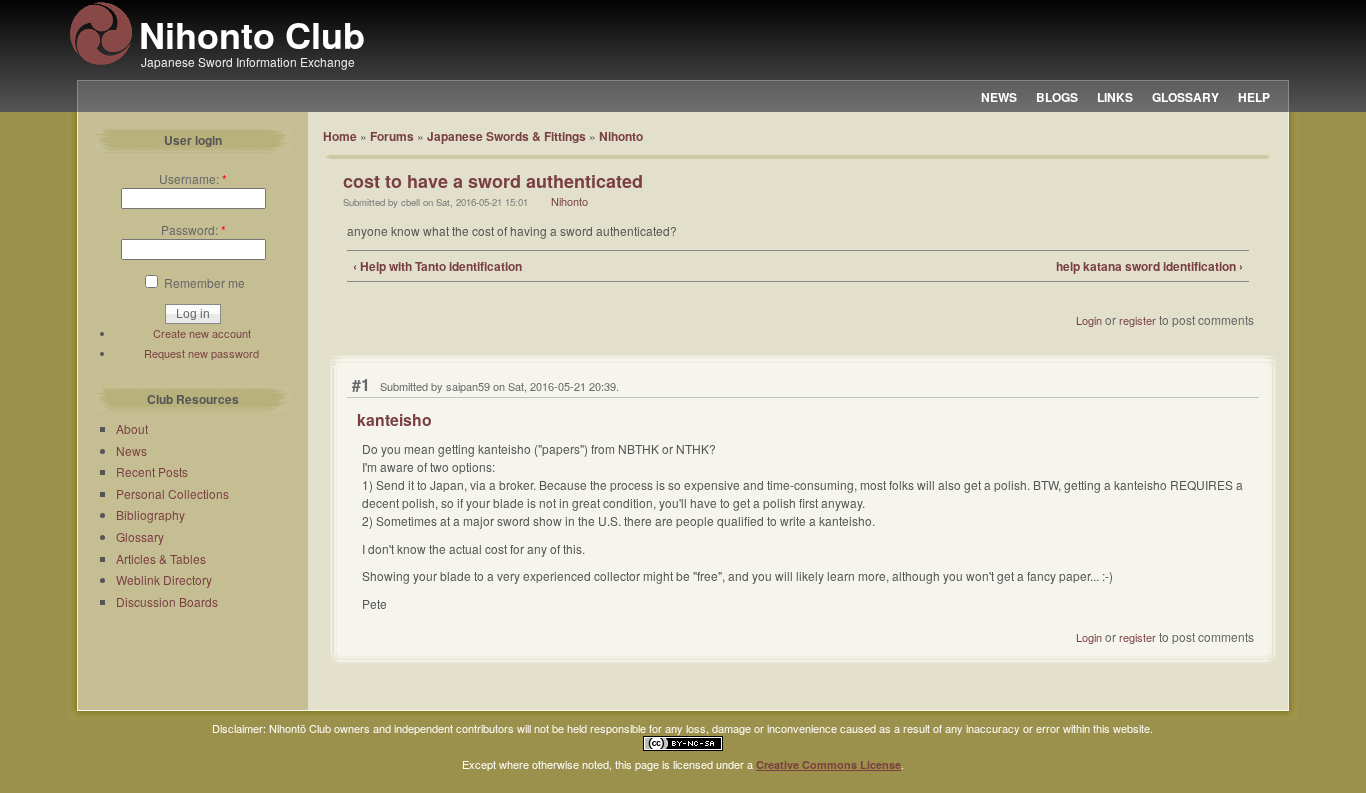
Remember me (203, 282)
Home (340, 136)
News (131, 450)
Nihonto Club (252, 34)
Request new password (201, 353)
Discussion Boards (167, 601)
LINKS (1115, 97)
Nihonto (621, 136)
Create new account (202, 333)
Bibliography (150, 514)
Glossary (140, 536)
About (132, 428)
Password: (193, 229)
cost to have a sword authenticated (493, 181)
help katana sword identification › (1149, 266)
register (1137, 320)
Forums (392, 136)
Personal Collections (172, 493)
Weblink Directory (164, 579)
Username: (193, 178)
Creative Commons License (828, 764)
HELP (1254, 97)
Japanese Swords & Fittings (506, 136)
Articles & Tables (161, 558)
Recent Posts (152, 471)
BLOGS (1057, 97)
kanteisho (394, 419)
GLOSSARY (1185, 97)
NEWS (999, 97)
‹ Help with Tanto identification (437, 266)
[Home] (101, 62)
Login (1089, 320)
